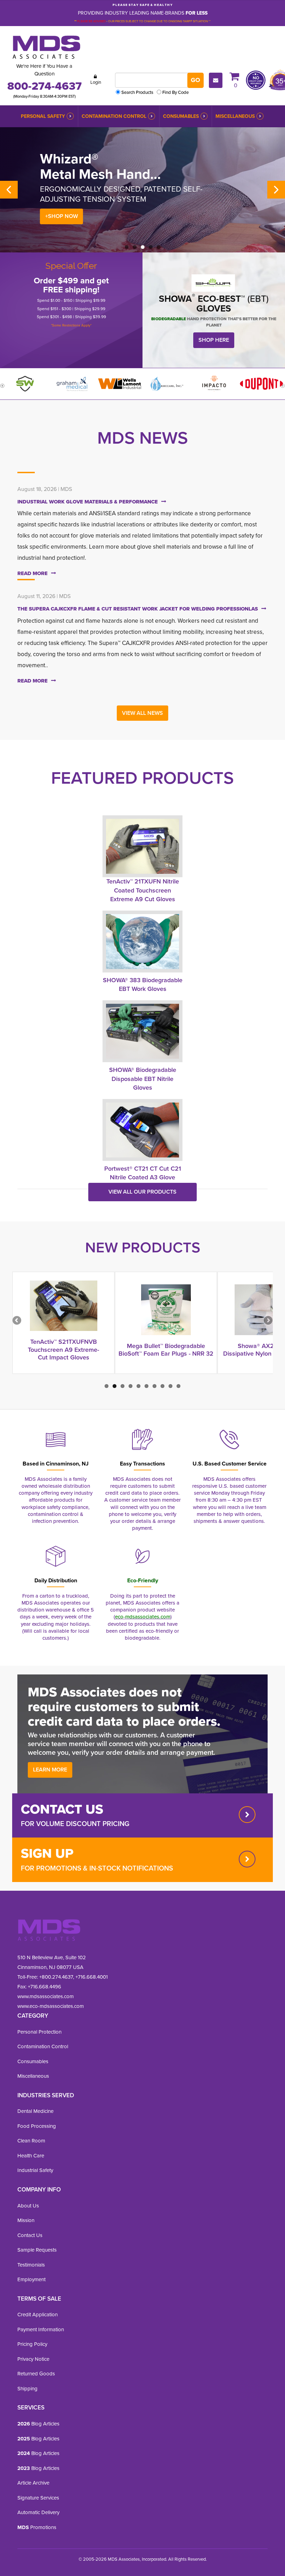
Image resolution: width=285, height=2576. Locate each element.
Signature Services (38, 2498)
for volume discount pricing (75, 1824)
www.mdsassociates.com (46, 1996)
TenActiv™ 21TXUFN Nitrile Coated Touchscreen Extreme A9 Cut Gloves (143, 890)
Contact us (62, 1809)
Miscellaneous (235, 116)
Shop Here (214, 340)
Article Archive (33, 2483)
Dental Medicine (35, 2111)
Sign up (47, 1853)
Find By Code (176, 92)
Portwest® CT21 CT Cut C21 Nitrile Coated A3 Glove (143, 1173)
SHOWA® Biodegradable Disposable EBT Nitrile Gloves (143, 1079)
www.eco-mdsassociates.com (51, 2006)
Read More (32, 573)
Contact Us (30, 2235)
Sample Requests (37, 2250)
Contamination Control (114, 116)
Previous (9, 190)
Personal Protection (39, 2032)
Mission (26, 2220)
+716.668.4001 (92, 1977)
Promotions (37, 2527)
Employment (31, 2279)
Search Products (137, 92)
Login (96, 82)
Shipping (27, 2389)
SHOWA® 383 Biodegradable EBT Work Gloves (143, 985)
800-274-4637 (44, 86)
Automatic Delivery (38, 2512)
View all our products (142, 1192)
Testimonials (31, 2265)
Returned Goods (36, 2374)
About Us (28, 2206)
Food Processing (37, 2126)
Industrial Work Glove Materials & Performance (88, 502)
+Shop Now (62, 216)
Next (276, 190)
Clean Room (31, 2141)
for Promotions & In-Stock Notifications (97, 1868)
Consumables (181, 116)
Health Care (31, 2156)
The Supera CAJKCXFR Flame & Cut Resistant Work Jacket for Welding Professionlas (138, 609)
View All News (142, 713)
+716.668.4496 (44, 1987)
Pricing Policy (32, 2344)
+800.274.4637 (55, 1977)
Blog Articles (38, 2424)
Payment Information (41, 2329)
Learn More (50, 1770)
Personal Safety (43, 116)
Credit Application (38, 2315)
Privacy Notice (33, 2359)
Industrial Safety (35, 2170)
